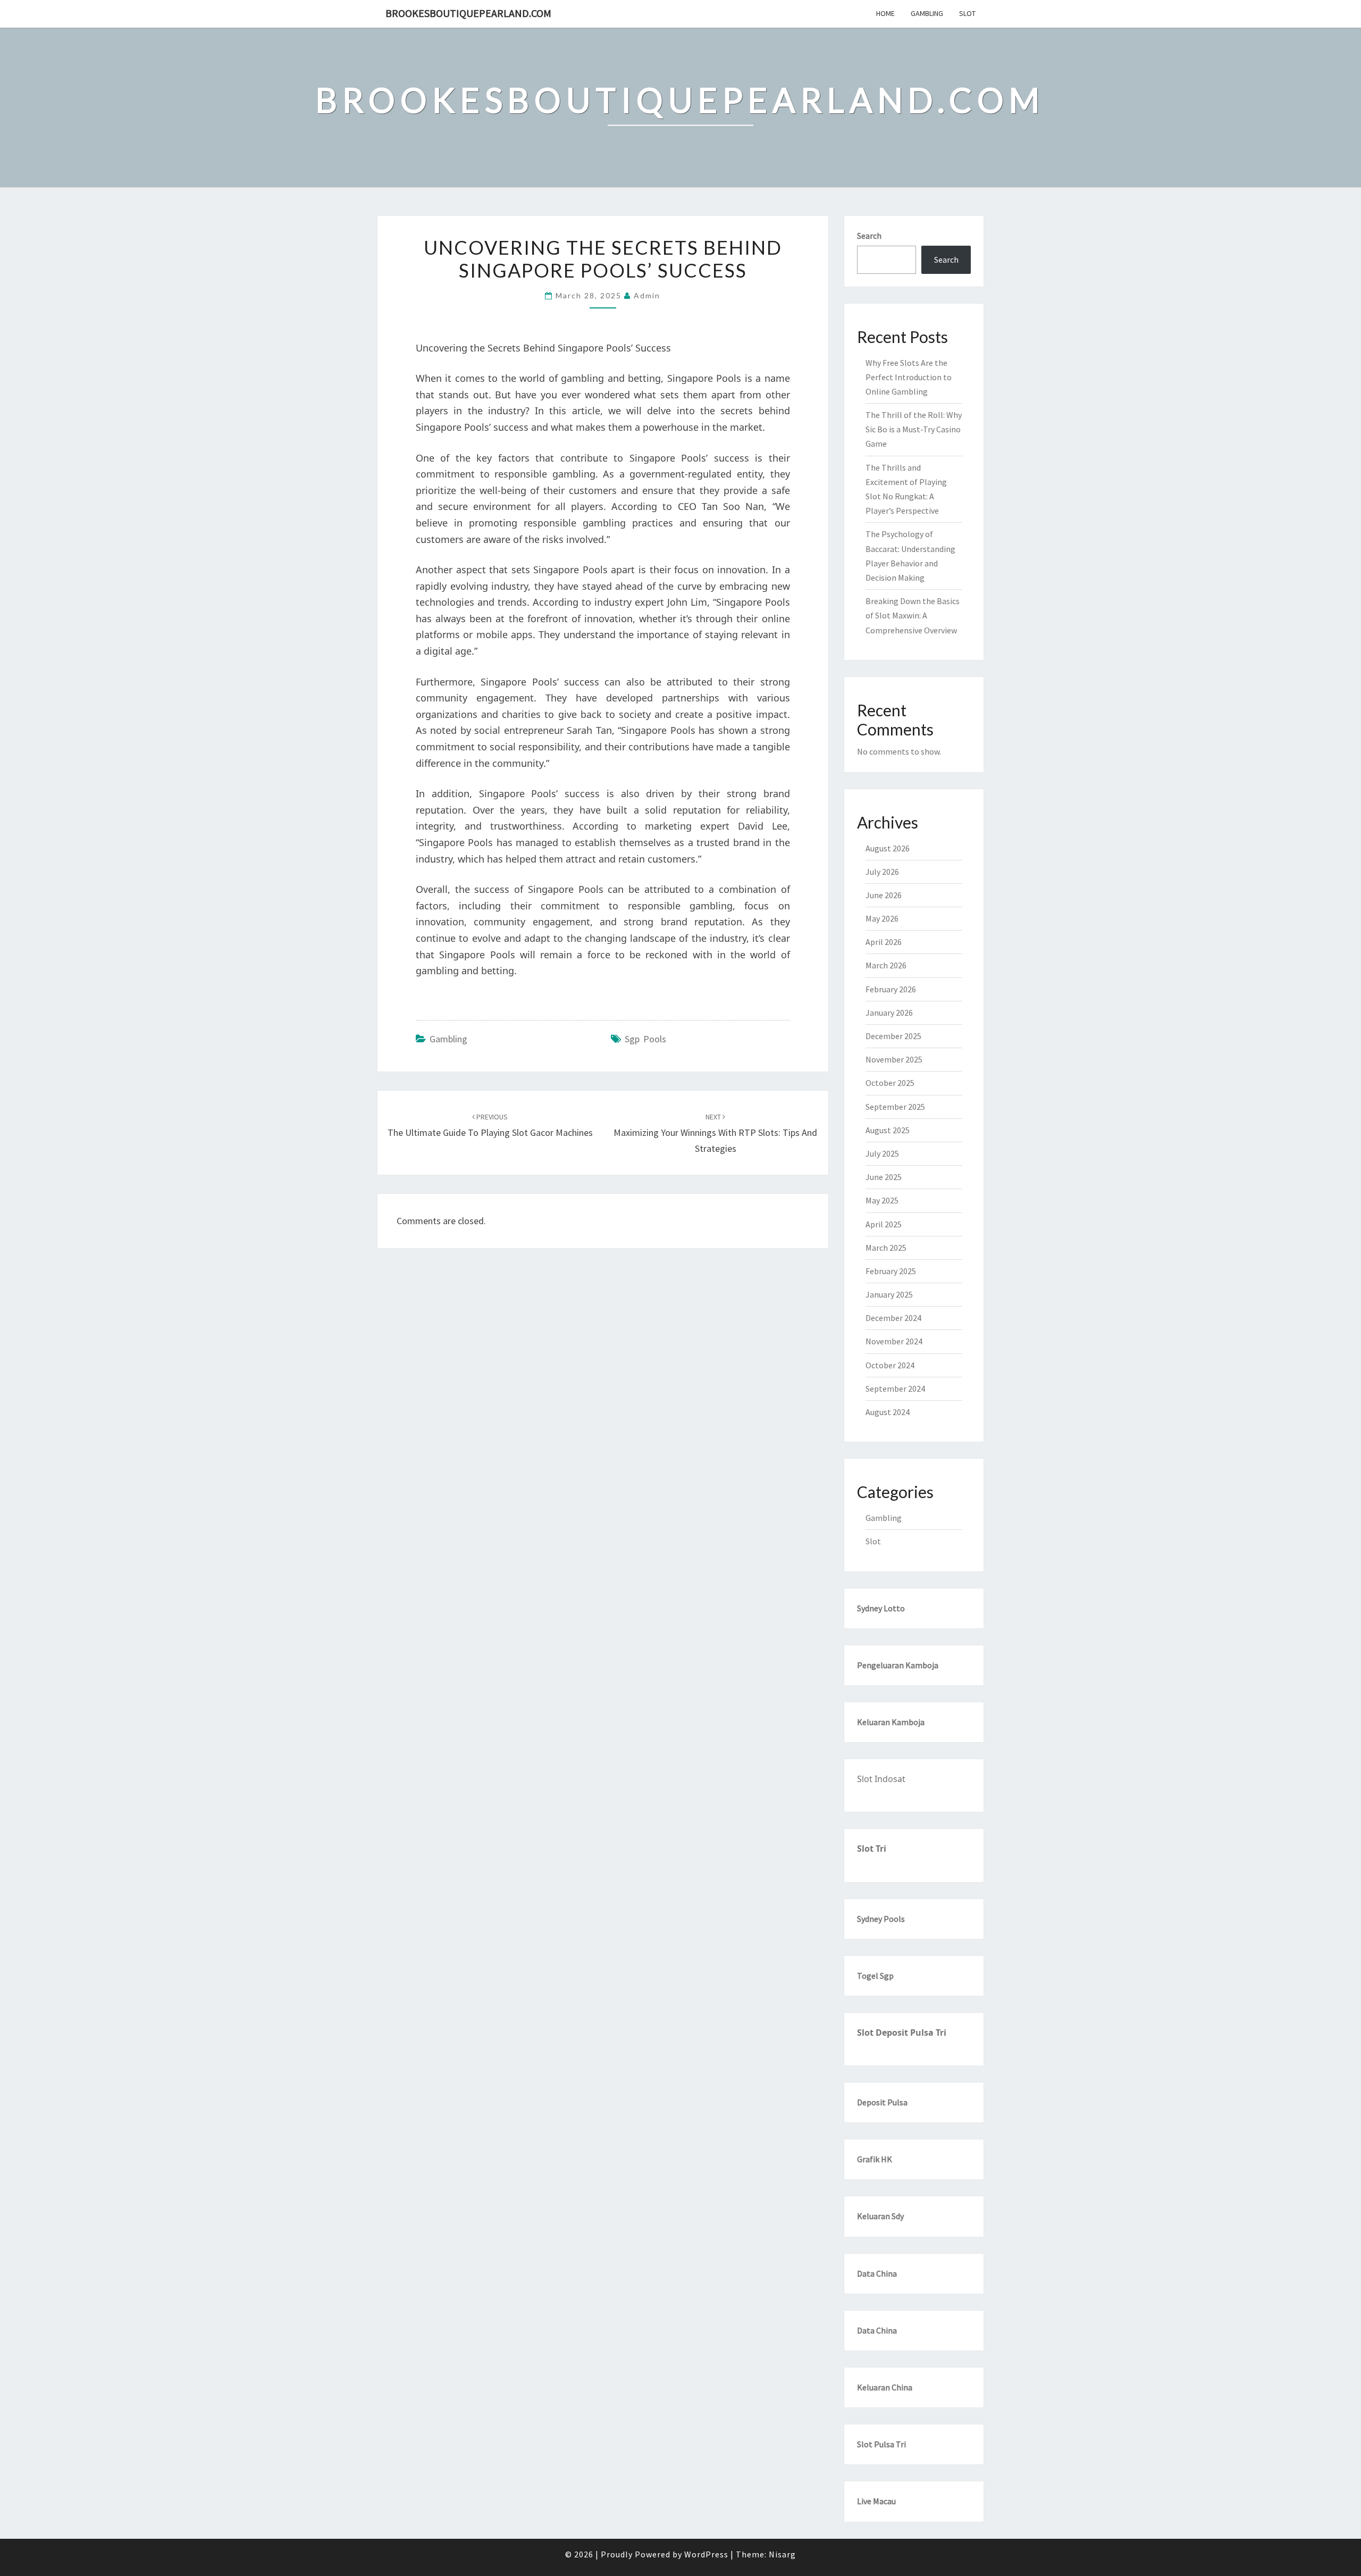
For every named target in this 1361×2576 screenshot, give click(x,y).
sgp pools (645, 1039)
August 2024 (888, 1412)
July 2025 (882, 1153)
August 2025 (888, 1130)
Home (885, 13)
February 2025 (891, 1271)
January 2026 (889, 1013)
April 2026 (884, 942)
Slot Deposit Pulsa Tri (902, 2033)
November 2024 (894, 1341)
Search (869, 236)
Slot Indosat (881, 1779)
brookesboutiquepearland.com (468, 13)
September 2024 (895, 1389)
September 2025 (895, 1107)
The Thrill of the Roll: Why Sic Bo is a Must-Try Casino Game (914, 429)
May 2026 (882, 918)
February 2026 (891, 989)
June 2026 (884, 895)
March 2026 (886, 965)
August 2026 (888, 848)
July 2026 (882, 872)
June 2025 (884, 1177)
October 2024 (890, 1365)
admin (647, 295)
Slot (967, 13)
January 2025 (889, 1294)
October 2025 (890, 1083)
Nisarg (782, 2554)
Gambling (927, 13)
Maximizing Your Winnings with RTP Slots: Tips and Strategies (715, 1133)
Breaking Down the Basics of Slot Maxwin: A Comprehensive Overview (913, 615)
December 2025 (893, 1036)
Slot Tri (872, 1849)
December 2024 (893, 1318)
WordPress (706, 2554)
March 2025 (886, 1248)
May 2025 (882, 1200)
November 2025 (894, 1059)
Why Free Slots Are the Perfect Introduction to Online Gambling (909, 377)
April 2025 (884, 1224)
